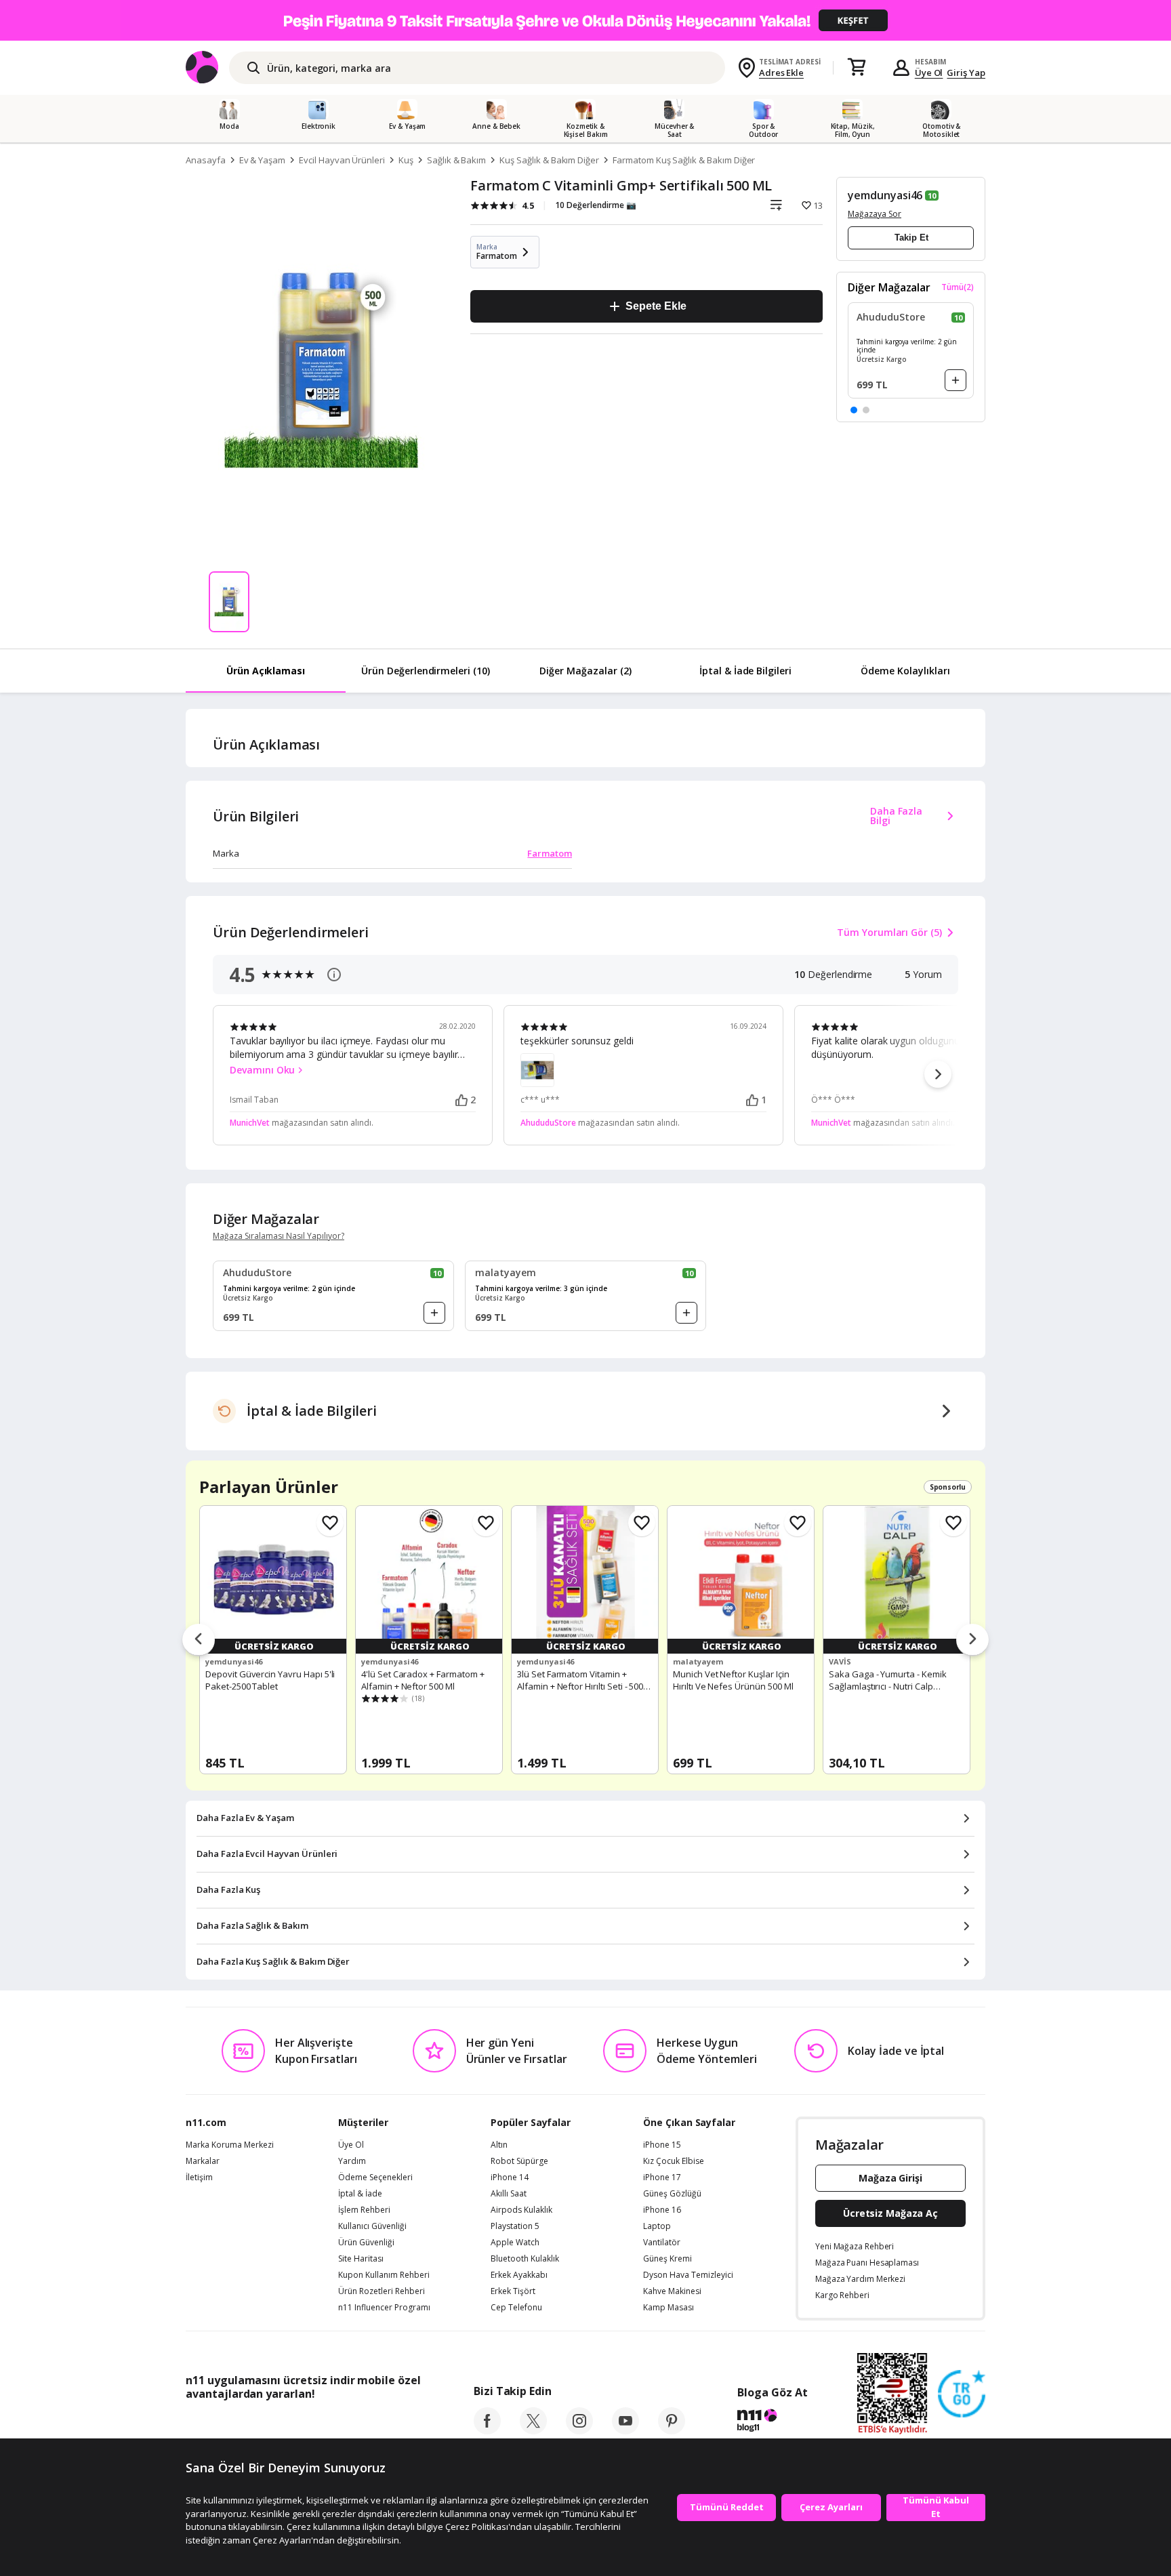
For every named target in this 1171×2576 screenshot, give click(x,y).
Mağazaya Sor (875, 214)
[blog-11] (772, 2422)
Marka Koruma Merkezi (230, 2145)
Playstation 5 (515, 2226)
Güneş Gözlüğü (672, 2194)
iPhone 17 (662, 2178)
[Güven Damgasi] (962, 2394)
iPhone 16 (662, 2210)
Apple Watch (515, 2243)
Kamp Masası (669, 2308)
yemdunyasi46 (885, 195)
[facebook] (487, 2430)
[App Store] (227, 2424)
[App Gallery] (389, 2424)
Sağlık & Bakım (456, 160)
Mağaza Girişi (890, 2178)
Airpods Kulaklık (521, 2210)
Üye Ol (929, 73)
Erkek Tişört (513, 2291)
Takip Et (911, 238)
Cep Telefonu (516, 2308)
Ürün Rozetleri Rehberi (382, 2291)
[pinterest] (672, 2430)
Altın (499, 2145)
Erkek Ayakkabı (519, 2275)
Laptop (657, 2226)
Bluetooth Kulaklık (525, 2259)
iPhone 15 (662, 2145)
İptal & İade (360, 2194)
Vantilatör (662, 2243)
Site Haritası (361, 2259)
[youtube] (625, 2430)
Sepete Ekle (656, 306)
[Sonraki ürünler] (972, 1640)
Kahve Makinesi (672, 2291)
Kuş (406, 160)
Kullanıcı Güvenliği (372, 2226)
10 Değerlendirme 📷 (596, 205)
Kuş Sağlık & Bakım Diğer (549, 160)
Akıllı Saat (509, 2194)
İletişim (199, 2178)
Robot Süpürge (519, 2161)
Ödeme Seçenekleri (375, 2178)
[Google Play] (311, 2424)
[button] (854, 410)
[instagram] (579, 2430)
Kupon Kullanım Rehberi (384, 2275)
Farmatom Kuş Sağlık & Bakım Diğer (684, 160)
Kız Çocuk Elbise (674, 2161)
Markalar (203, 2161)
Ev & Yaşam (263, 160)
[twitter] (533, 2430)
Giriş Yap (966, 73)
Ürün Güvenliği (366, 2243)
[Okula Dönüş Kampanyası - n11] (585, 20)
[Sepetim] (857, 68)
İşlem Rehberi (364, 2210)
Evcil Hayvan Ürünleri (342, 160)
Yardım (352, 2161)
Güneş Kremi (667, 2259)
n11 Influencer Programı (384, 2308)
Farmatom (550, 853)
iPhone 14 (510, 2178)
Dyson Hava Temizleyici (688, 2275)
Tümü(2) (958, 287)
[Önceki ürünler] (199, 1640)
